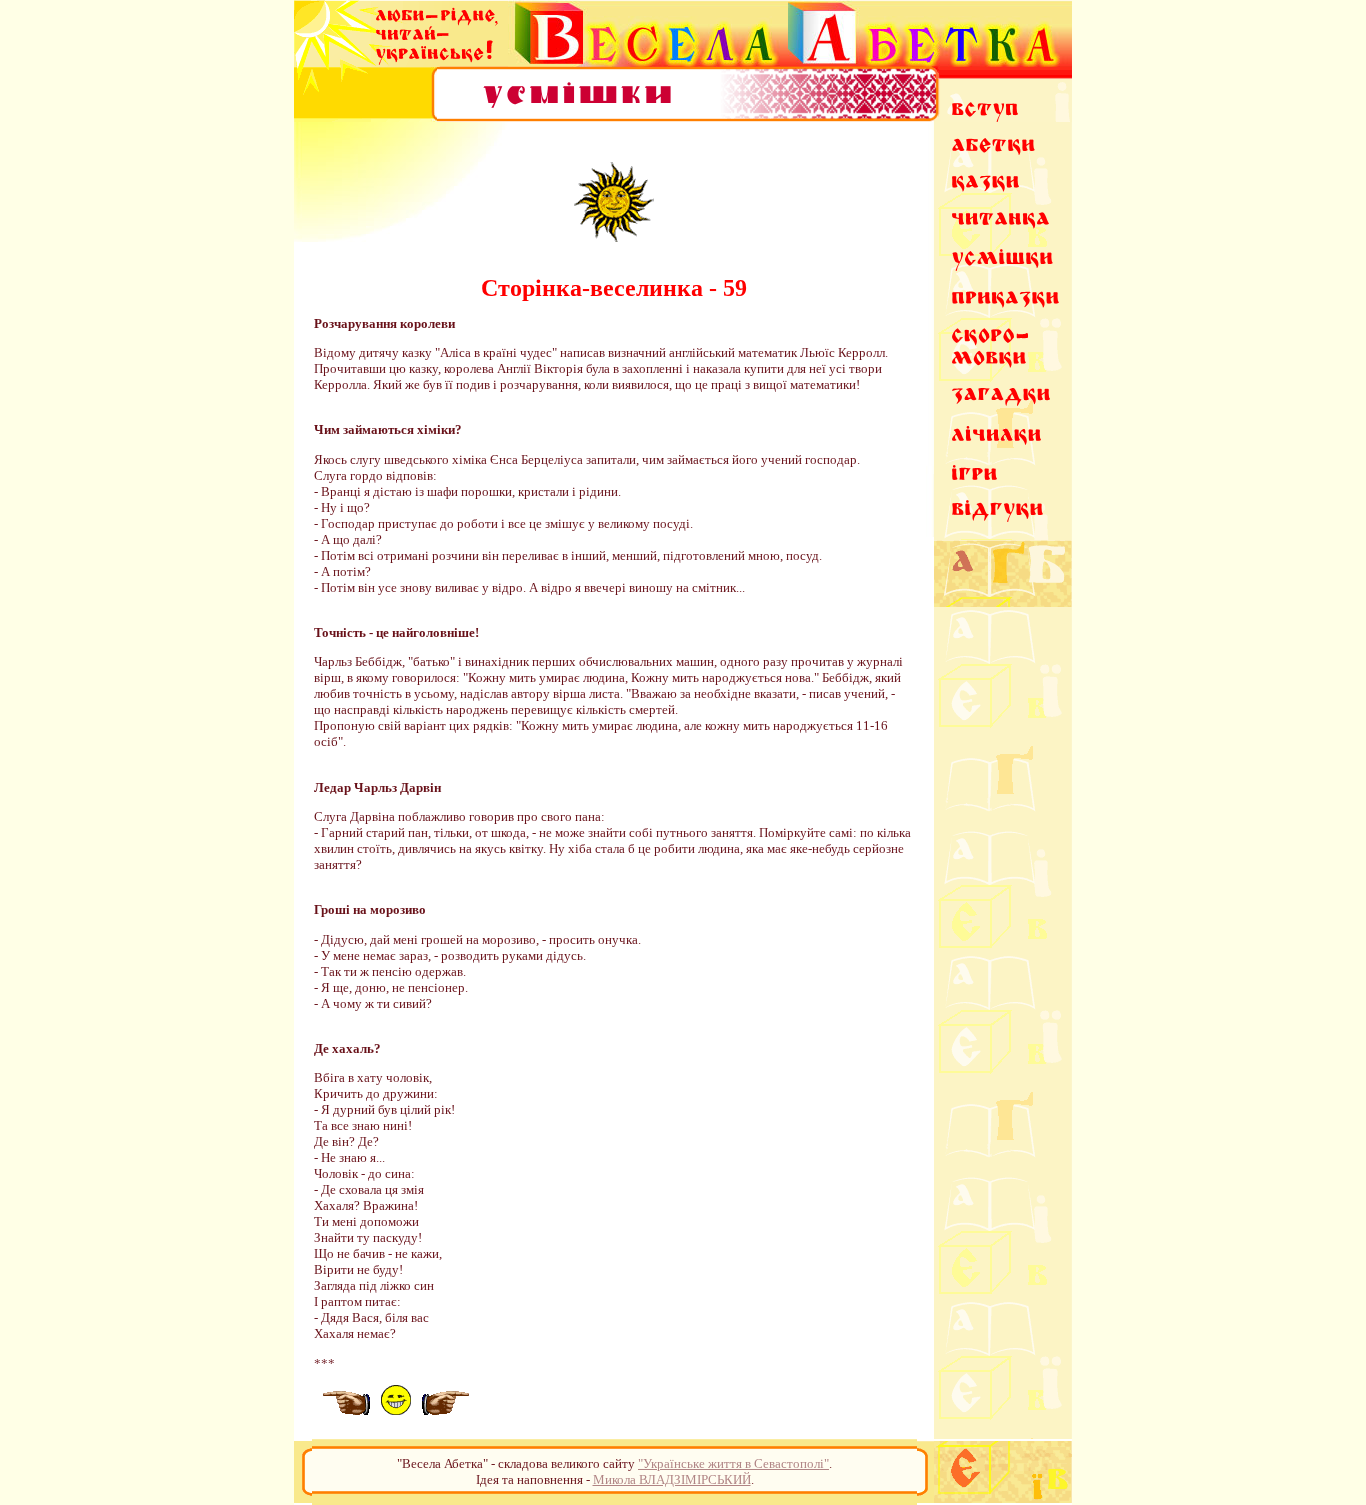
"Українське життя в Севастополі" (733, 1463)
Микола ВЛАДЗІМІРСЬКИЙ (672, 1479)
